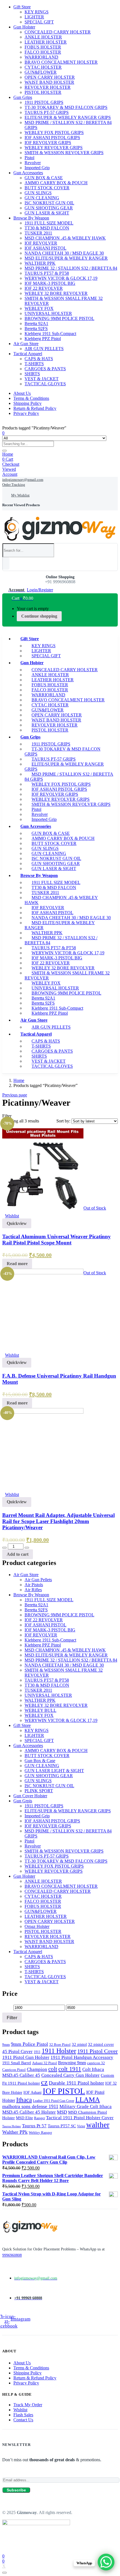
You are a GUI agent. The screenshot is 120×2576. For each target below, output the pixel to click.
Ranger (39, 2118)
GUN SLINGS (38, 193)
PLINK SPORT (39, 1791)
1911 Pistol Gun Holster (26, 2057)
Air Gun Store (26, 344)
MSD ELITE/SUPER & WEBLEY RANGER (66, 258)
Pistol (29, 158)
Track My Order (28, 2405)
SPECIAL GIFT (39, 22)
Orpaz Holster (37, 1926)
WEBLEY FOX (39, 308)
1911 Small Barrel (17, 2063)
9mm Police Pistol (29, 2044)
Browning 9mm (72, 2063)
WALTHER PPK (40, 263)
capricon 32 (96, 2063)
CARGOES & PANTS (45, 369)
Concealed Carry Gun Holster (70, 2075)
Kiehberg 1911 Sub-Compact (50, 334)
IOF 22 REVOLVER (44, 288)
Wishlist (20, 2410)
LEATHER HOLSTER (46, 42)
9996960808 (12, 2255)
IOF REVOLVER (41, 243)
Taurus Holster (12, 2126)
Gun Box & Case (40, 1761)
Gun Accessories (28, 173)
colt (53, 2069)
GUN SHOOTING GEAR (49, 208)
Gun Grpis (23, 1801)
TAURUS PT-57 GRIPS (47, 112)
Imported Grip (37, 168)
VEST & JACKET (42, 379)
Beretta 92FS (36, 328)
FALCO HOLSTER (43, 52)
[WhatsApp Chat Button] (106, 2562)
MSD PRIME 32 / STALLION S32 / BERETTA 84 (71, 268)
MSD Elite (24, 2118)
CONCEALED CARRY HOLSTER (58, 32)
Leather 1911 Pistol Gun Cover (54, 2101)
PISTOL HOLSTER (43, 92)
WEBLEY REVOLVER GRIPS (54, 148)
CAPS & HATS (39, 359)
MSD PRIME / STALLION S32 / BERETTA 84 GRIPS (69, 777)
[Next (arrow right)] (110, 1288)
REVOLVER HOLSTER (48, 87)
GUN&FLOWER (41, 72)
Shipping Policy (27, 403)
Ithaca (24, 2100)
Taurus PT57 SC (62, 2126)
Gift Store (30, 639)
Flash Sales (23, 2415)
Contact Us (23, 2420)
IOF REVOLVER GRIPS (48, 143)
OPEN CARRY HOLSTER (50, 77)
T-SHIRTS (34, 364)
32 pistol (79, 2044)
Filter (12, 2018)
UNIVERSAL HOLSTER (48, 313)
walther (98, 2125)
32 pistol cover (101, 2044)
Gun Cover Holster (30, 1796)
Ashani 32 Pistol (45, 2063)
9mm (6, 2045)
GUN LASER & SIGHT (47, 213)
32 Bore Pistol (60, 2045)
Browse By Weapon (31, 218)
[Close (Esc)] (114, 6)
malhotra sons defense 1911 (30, 2106)
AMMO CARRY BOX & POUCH (56, 183)
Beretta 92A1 (36, 323)
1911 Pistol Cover (98, 2051)
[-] (4, 1548)
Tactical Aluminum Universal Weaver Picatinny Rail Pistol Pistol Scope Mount (57, 1240)
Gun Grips (23, 97)
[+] (27, 1548)
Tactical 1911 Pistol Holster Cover (80, 2118)
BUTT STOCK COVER (47, 188)
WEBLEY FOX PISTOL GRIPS (54, 132)
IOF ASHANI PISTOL (45, 248)
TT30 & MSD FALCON (47, 228)
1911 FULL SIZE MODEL (49, 223)
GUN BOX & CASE (44, 178)
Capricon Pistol (14, 2070)
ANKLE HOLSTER (43, 37)
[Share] (102, 6)
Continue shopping (39, 616)
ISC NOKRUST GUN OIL (49, 203)
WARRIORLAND (41, 57)
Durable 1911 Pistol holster (76, 2083)
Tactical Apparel (28, 354)
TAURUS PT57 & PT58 (47, 273)
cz (44, 2082)
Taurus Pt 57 (34, 2126)
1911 (37, 2052)
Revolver (33, 163)
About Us (22, 393)
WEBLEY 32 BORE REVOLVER (56, 293)
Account (10, 474)
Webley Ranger (40, 2132)
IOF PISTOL (64, 2091)
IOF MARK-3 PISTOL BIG (50, 283)
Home (8, 454)
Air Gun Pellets (38, 1580)
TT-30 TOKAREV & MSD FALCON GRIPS (66, 107)
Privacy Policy (26, 413)
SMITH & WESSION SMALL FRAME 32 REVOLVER (67, 975)
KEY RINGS (37, 1730)
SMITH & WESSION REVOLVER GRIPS (64, 153)
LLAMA (88, 2100)
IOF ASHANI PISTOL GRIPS (52, 138)
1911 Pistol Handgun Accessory (82, 2057)
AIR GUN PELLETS (44, 349)
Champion (37, 2069)
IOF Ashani (33, 2092)
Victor (81, 2126)
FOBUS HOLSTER (43, 47)
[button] (19, 598)
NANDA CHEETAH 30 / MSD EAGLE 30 (64, 253)
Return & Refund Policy (35, 408)
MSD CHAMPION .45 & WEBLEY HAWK (65, 238)
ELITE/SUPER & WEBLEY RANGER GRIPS (68, 117)
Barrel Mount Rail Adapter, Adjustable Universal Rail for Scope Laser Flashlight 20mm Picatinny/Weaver (58, 1521)
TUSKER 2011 (38, 233)
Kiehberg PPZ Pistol (43, 339)
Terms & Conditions (31, 398)
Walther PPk (15, 2132)
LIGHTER (34, 17)
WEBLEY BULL (40, 1710)
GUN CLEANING (42, 198)
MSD (62, 2112)
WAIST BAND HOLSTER (49, 82)
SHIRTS (32, 374)
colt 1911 (70, 2069)
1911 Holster (59, 2051)
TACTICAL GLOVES (45, 384)
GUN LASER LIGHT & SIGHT (54, 1771)
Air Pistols (34, 1585)
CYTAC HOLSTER (43, 67)
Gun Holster (24, 27)
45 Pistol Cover (17, 2052)
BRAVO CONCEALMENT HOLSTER (61, 62)
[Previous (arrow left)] (10, 1288)
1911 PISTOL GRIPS (44, 102)
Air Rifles (33, 1590)
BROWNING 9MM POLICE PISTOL (59, 318)
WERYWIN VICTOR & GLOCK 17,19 (61, 278)
